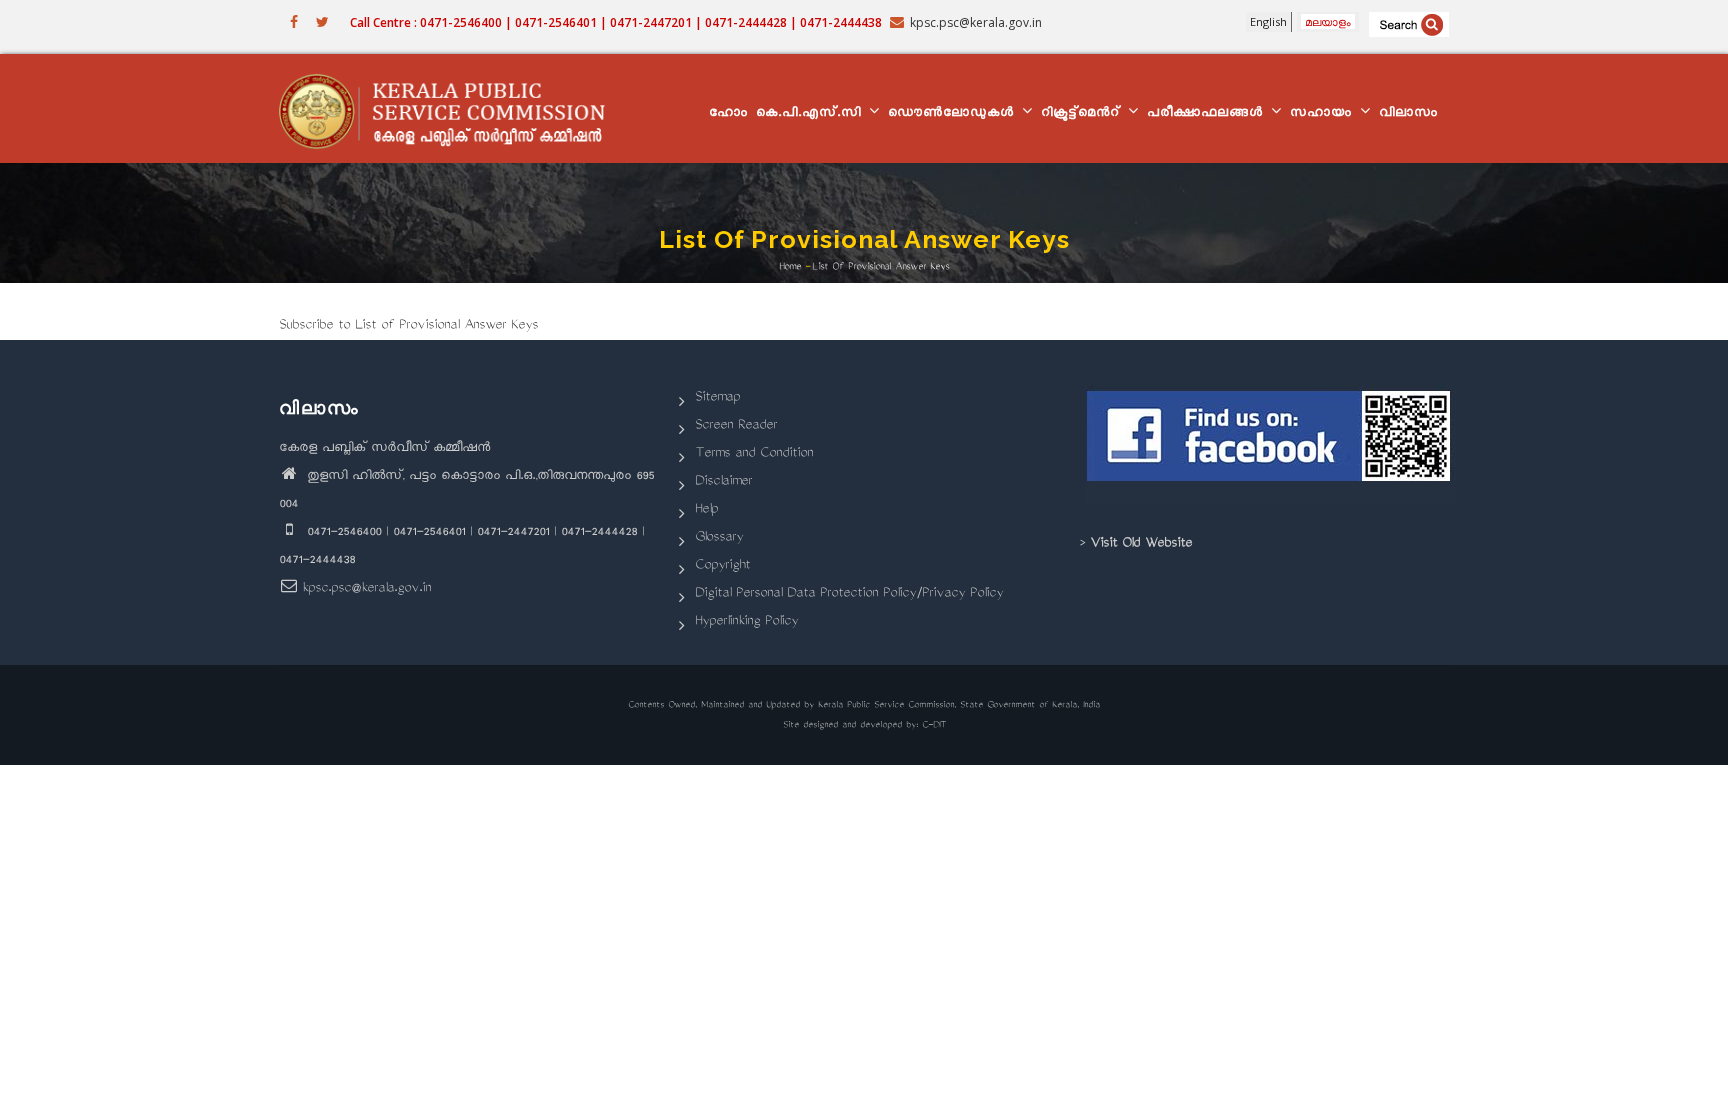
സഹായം (1324, 114)
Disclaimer (723, 482)
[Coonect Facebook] (1271, 444)
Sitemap (717, 398)
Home (790, 266)
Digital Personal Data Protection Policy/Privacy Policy (849, 594)
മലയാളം (1328, 21)
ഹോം (728, 114)
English (1268, 21)
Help (706, 510)
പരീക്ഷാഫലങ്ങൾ (1208, 114)
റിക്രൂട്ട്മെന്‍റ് (1083, 114)
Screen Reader (736, 426)
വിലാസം (1408, 114)
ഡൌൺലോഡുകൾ (954, 114)
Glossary (719, 538)
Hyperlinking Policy (746, 622)
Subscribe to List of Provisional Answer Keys (408, 326)
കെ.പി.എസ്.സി (811, 114)
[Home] (451, 109)
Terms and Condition (754, 454)
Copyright (722, 566)
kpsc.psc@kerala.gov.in (366, 589)
